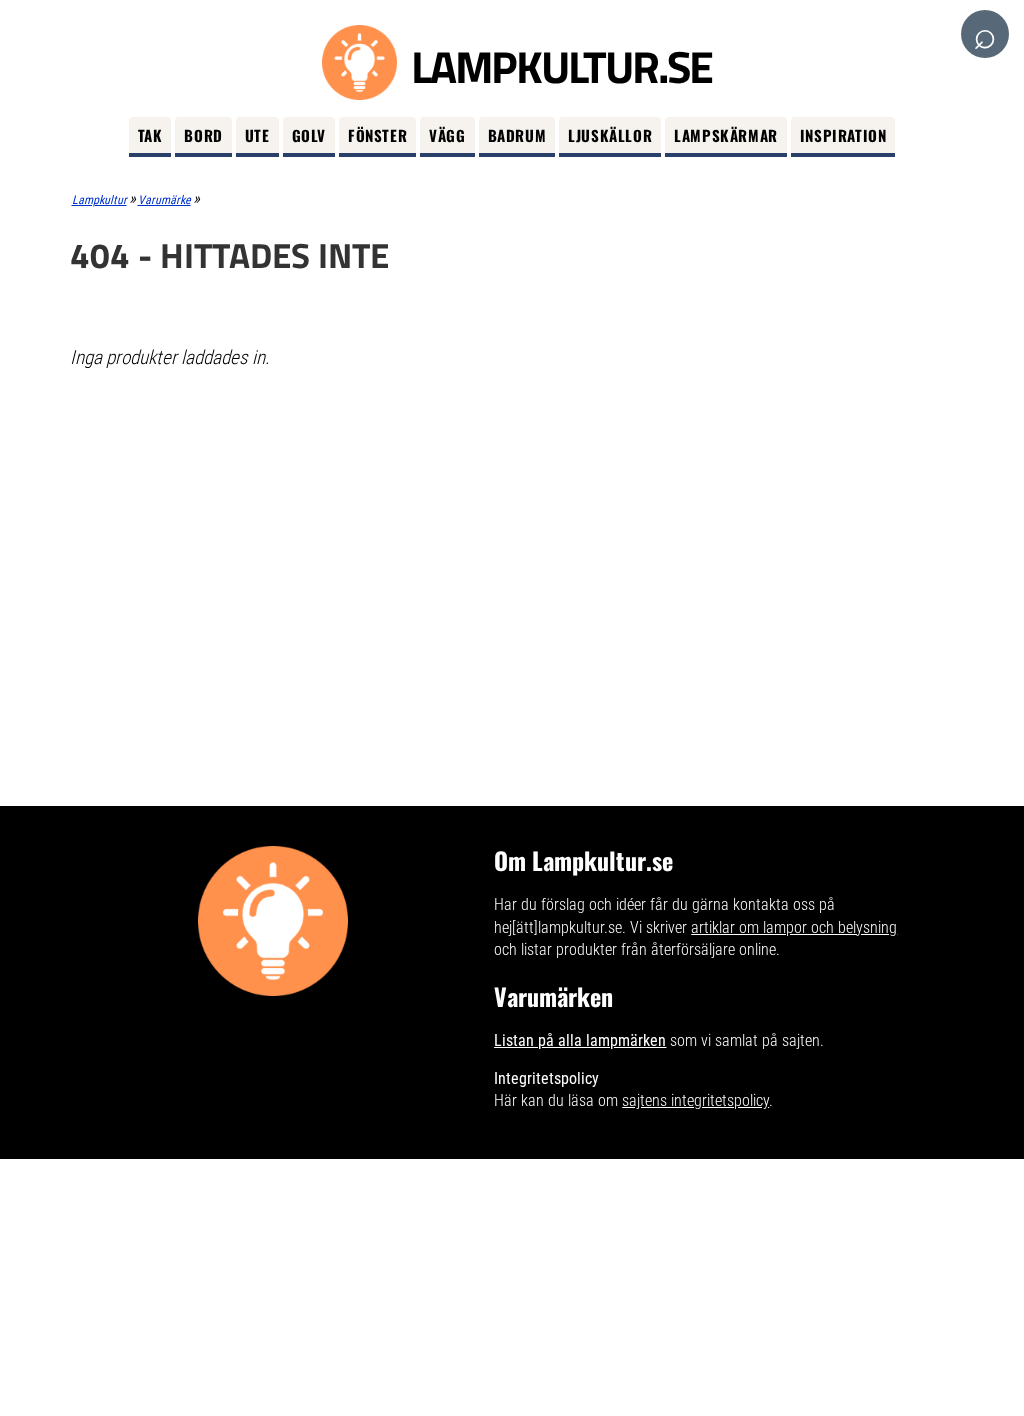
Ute (257, 135)
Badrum (517, 135)
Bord (203, 135)
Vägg (447, 135)
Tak (150, 135)
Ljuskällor (610, 135)
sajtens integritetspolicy (695, 1100)
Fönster (377, 135)
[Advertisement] (512, 531)
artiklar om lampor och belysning (794, 927)
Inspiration (843, 135)
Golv (309, 135)
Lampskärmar (726, 135)
